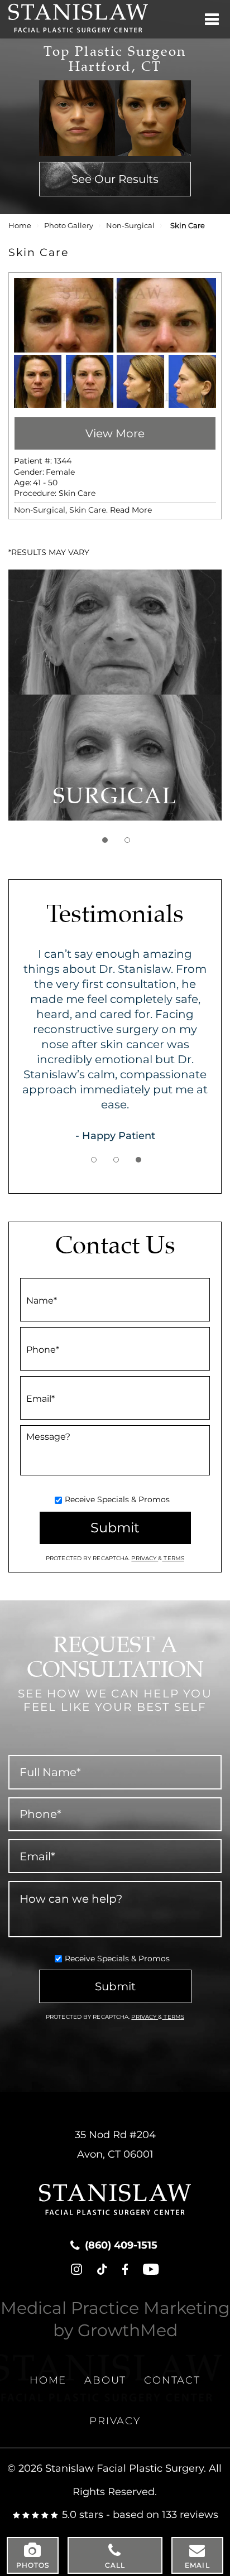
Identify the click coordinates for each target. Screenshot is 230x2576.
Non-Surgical (130, 226)
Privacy (145, 1558)
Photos (33, 2565)
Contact (172, 2380)
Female (60, 472)
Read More (131, 510)
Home (20, 226)
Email (197, 2565)
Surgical (115, 797)
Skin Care (77, 493)
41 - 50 (45, 483)
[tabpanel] (115, 695)
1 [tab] (105, 840)
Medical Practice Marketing (115, 2308)
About (105, 2380)
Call (115, 2565)
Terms (173, 1558)
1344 (63, 461)
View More (115, 433)
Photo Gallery (69, 226)
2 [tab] (127, 840)
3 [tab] (138, 1160)
